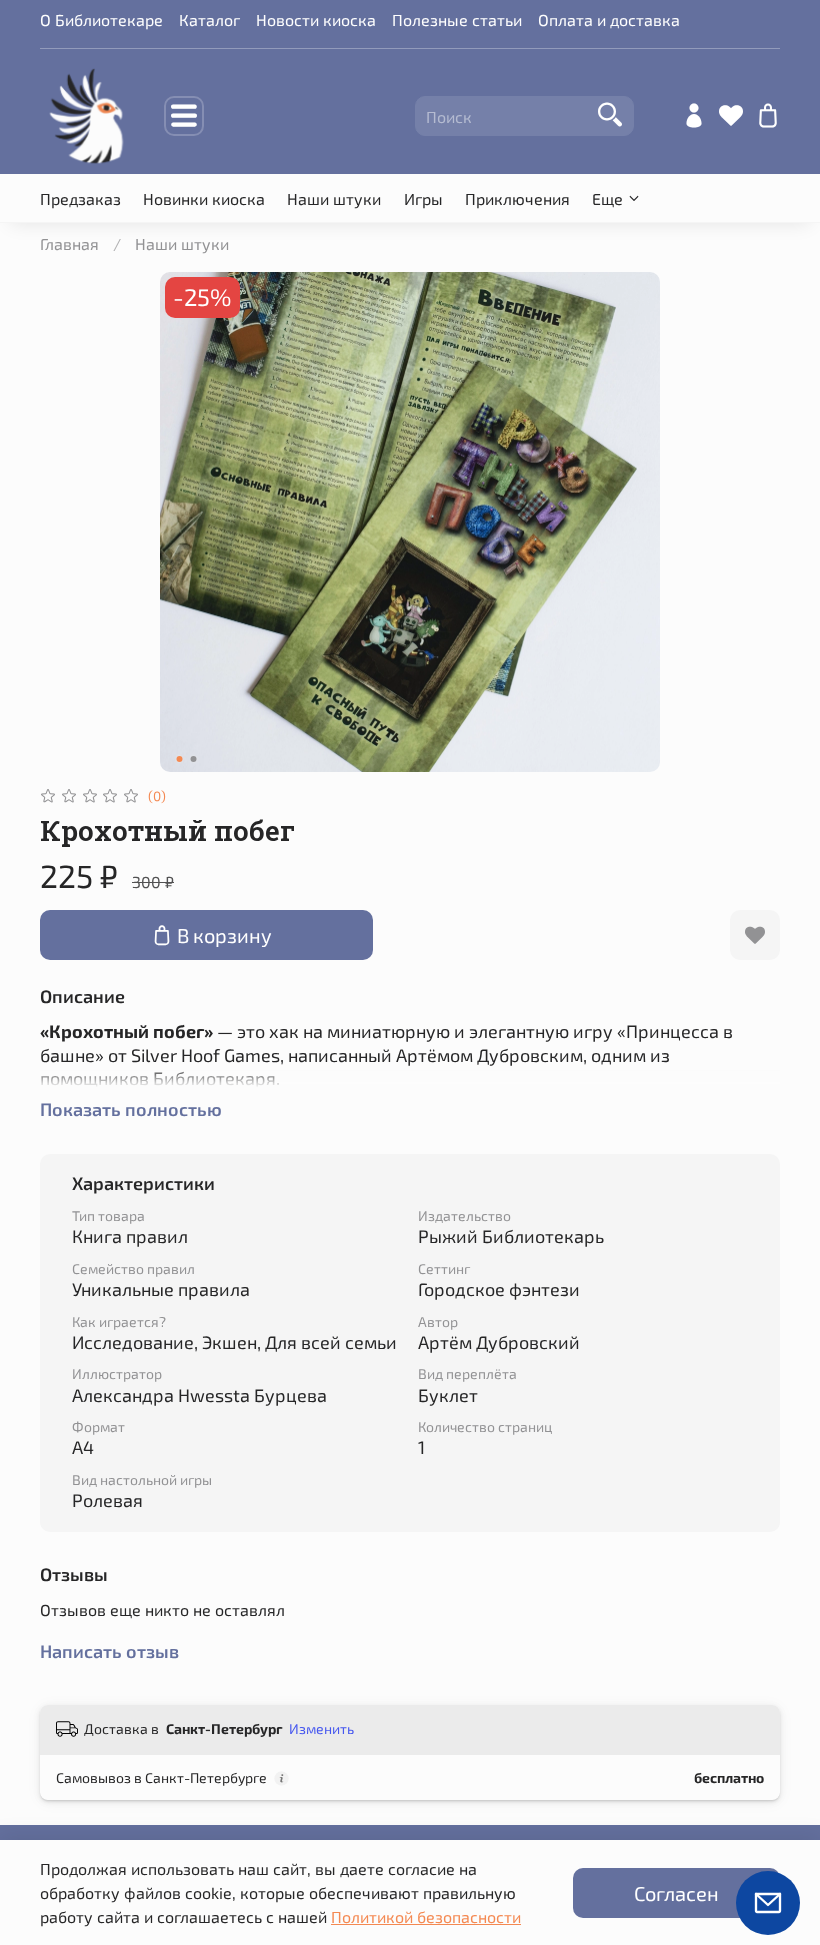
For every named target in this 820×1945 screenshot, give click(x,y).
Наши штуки (334, 198)
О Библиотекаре (101, 19)
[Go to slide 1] (180, 759)
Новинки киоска (204, 198)
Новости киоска (316, 19)
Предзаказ (80, 198)
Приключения (517, 198)
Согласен (676, 1893)
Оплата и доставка (609, 19)
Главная (69, 243)
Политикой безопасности (426, 1916)
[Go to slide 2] (194, 759)
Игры (423, 198)
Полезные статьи (457, 19)
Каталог (209, 19)
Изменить (321, 1728)
